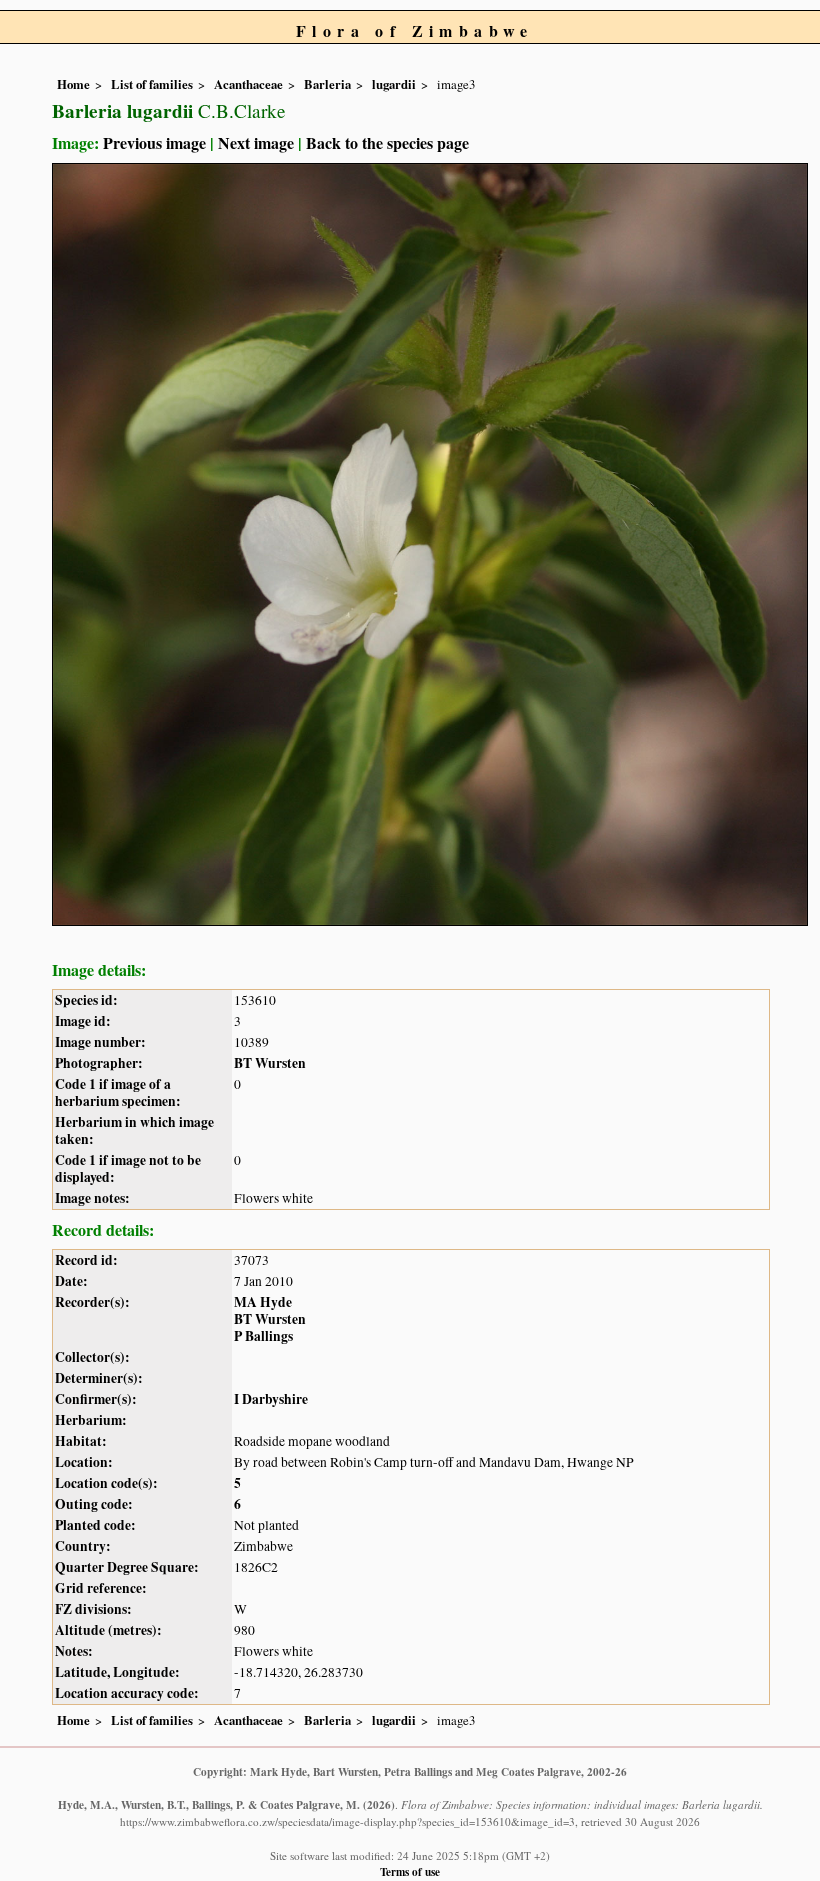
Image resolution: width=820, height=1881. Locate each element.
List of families (152, 84)
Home (73, 84)
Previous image (154, 142)
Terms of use (410, 1871)
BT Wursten (270, 1063)
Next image (256, 142)
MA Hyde (263, 1302)
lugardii (394, 84)
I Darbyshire (271, 1399)
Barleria (327, 84)
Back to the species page (387, 142)
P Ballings (263, 1336)
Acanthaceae (248, 84)
